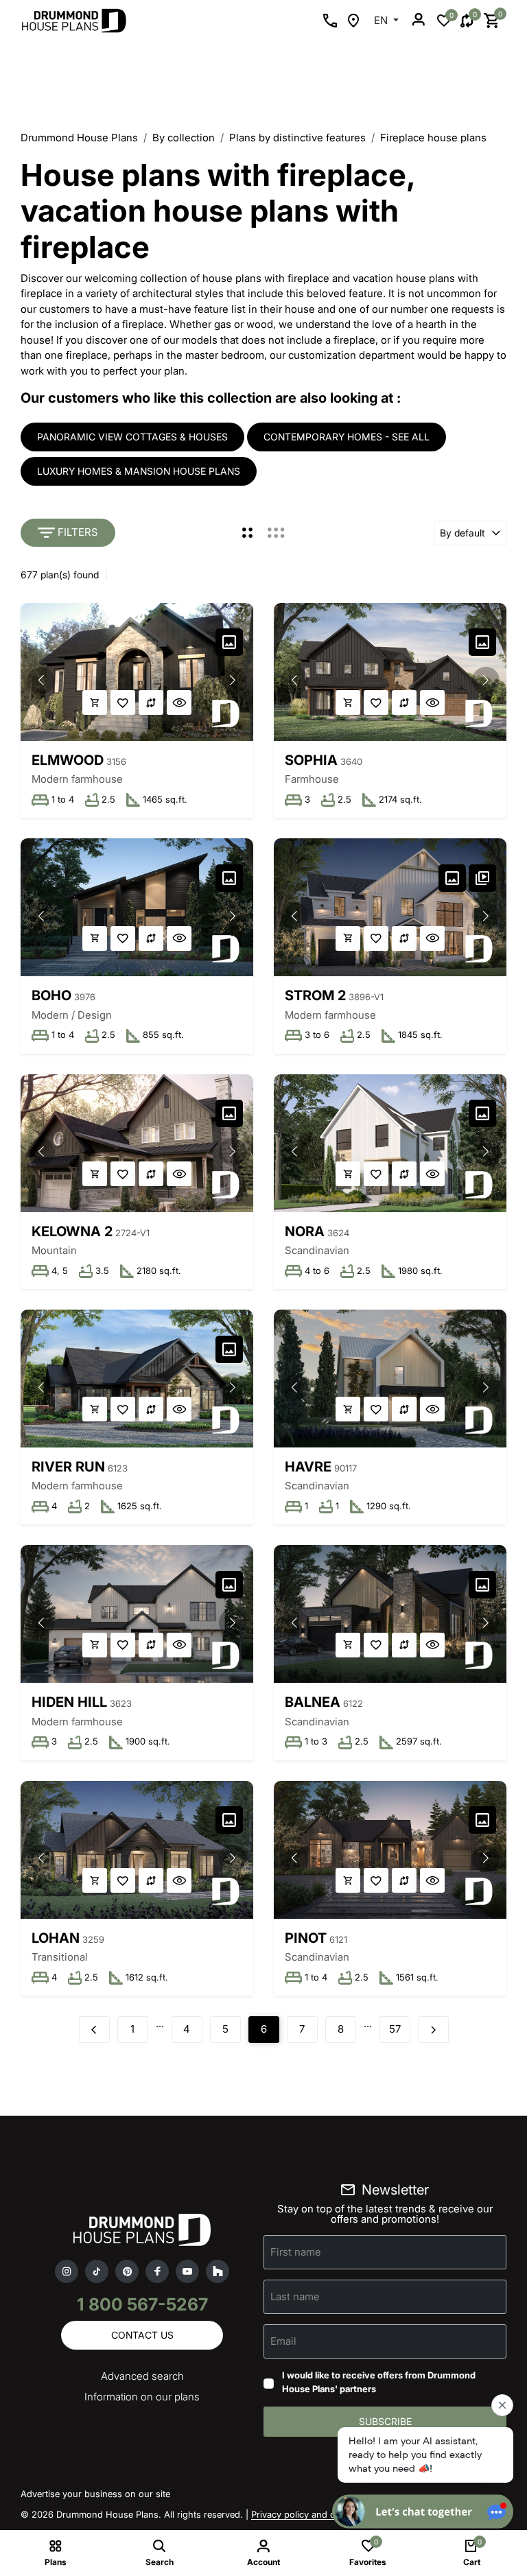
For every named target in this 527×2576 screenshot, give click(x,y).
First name (296, 2252)
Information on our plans (142, 2397)
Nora (305, 1231)
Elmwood (68, 760)
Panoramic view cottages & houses (132, 437)
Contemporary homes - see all (347, 437)
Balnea (313, 1702)
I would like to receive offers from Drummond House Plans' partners (379, 2382)
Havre (308, 1467)
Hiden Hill (69, 1702)
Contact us (142, 2335)
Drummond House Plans (79, 138)
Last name (295, 2296)
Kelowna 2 (72, 1231)
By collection (184, 138)
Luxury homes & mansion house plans (139, 471)
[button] (233, 681)
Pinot (306, 1938)
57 (395, 2029)
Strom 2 (315, 995)
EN (382, 20)
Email (283, 2341)
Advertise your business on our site (95, 2494)
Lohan (56, 1938)
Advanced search (142, 2376)
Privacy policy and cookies (307, 2514)
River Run (68, 1467)
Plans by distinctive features (297, 138)
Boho (51, 995)
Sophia (311, 760)
